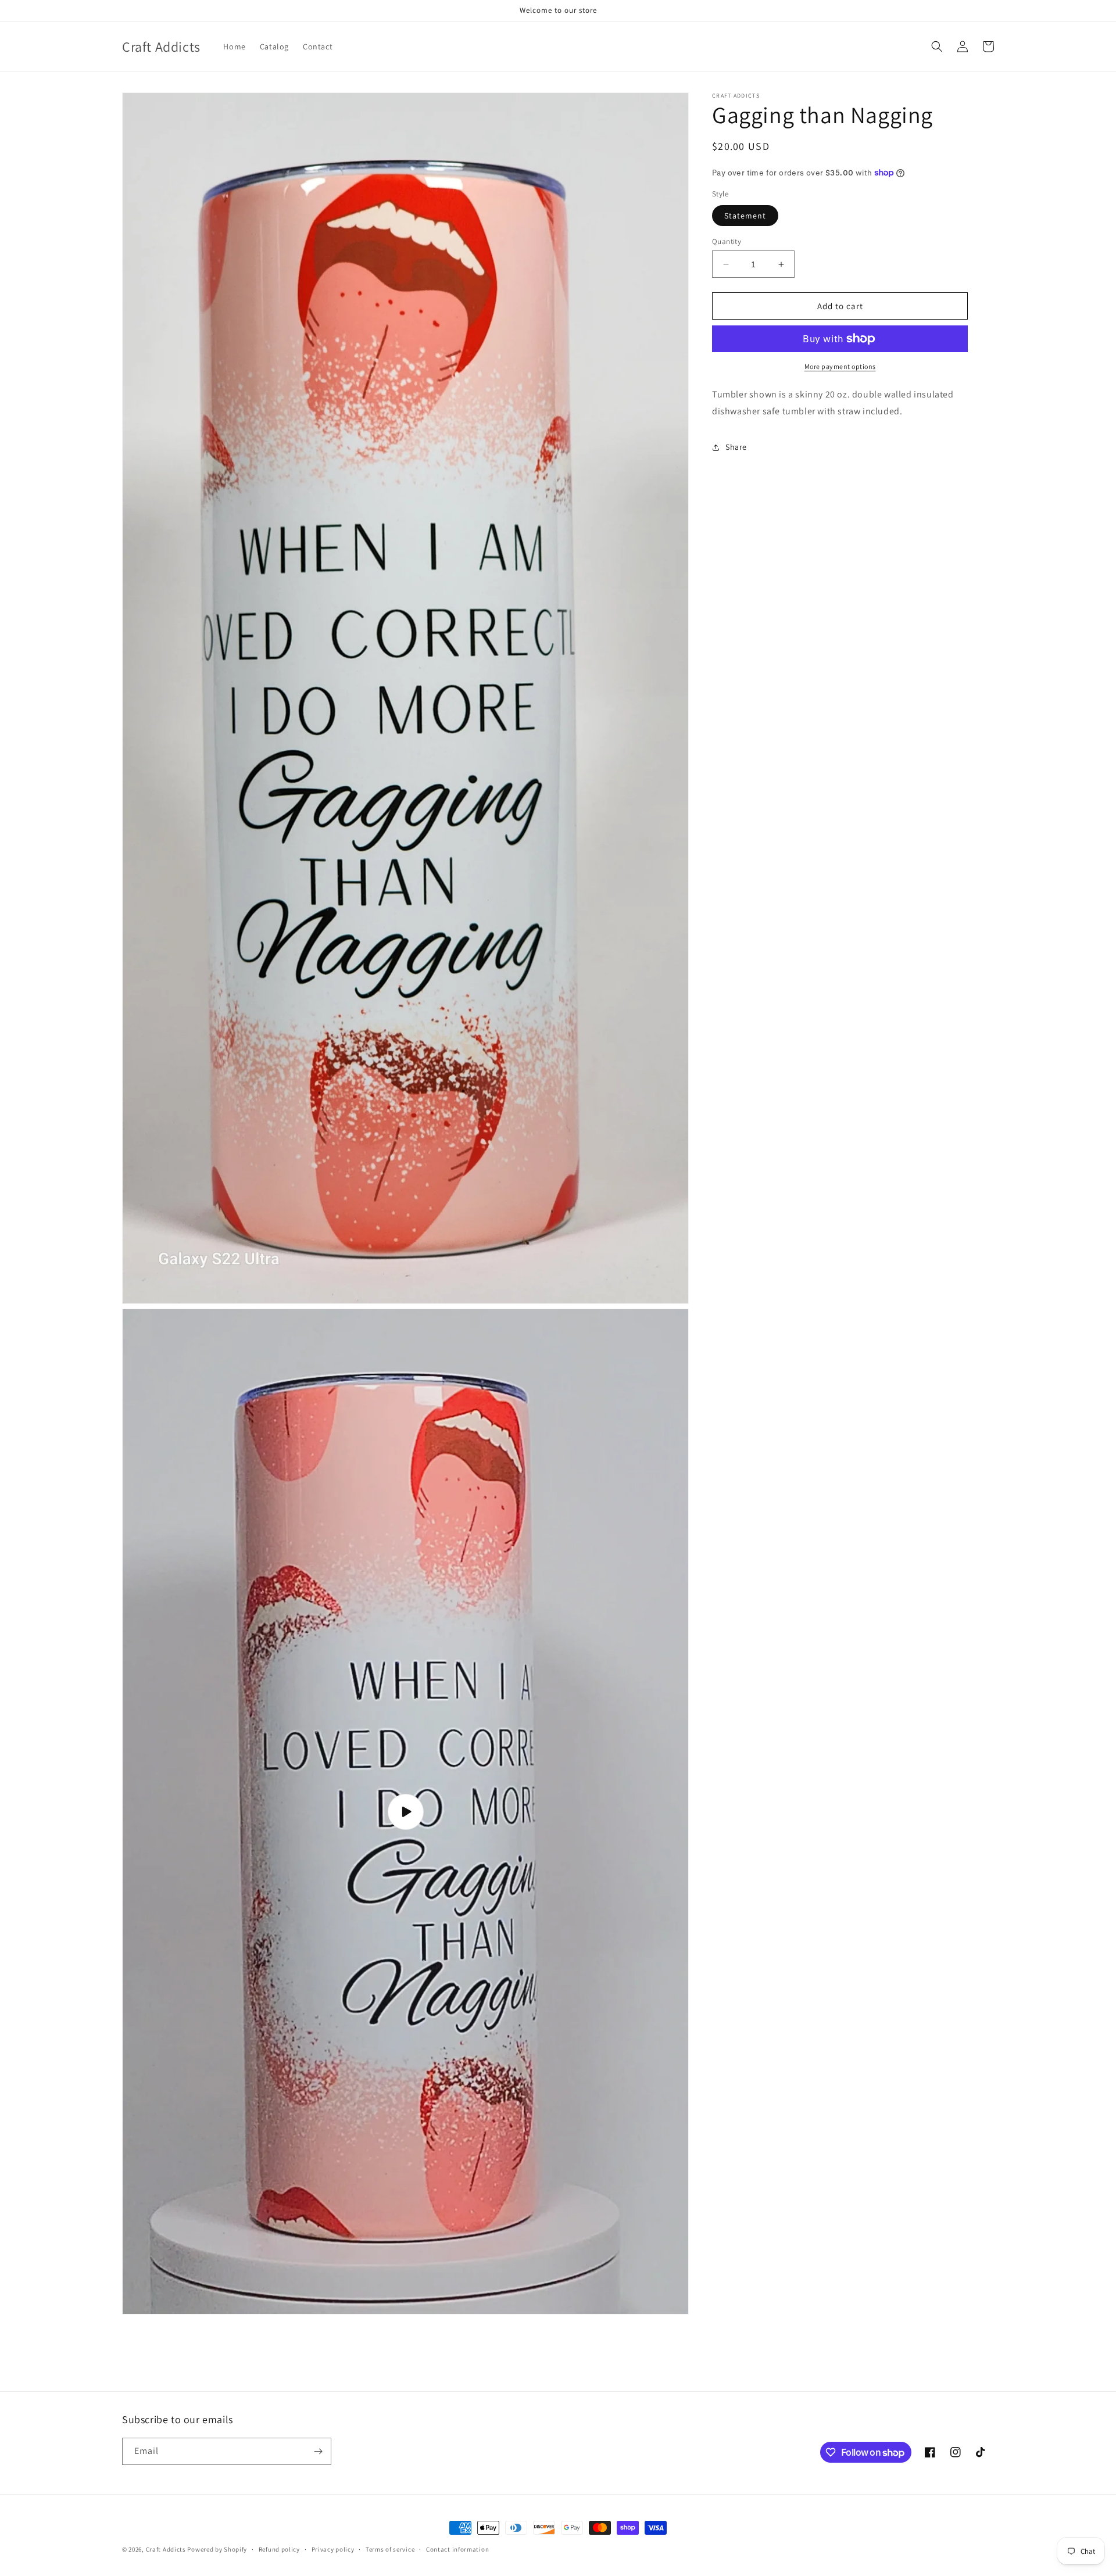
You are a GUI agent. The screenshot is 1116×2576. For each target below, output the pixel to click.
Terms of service (390, 2549)
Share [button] (736, 447)
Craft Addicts (166, 2549)
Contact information (457, 2549)
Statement (745, 216)
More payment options (840, 366)
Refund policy (279, 2549)
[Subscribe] (318, 2451)
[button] (937, 46)
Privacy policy (333, 2549)
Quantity (727, 241)
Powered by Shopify (217, 2549)
